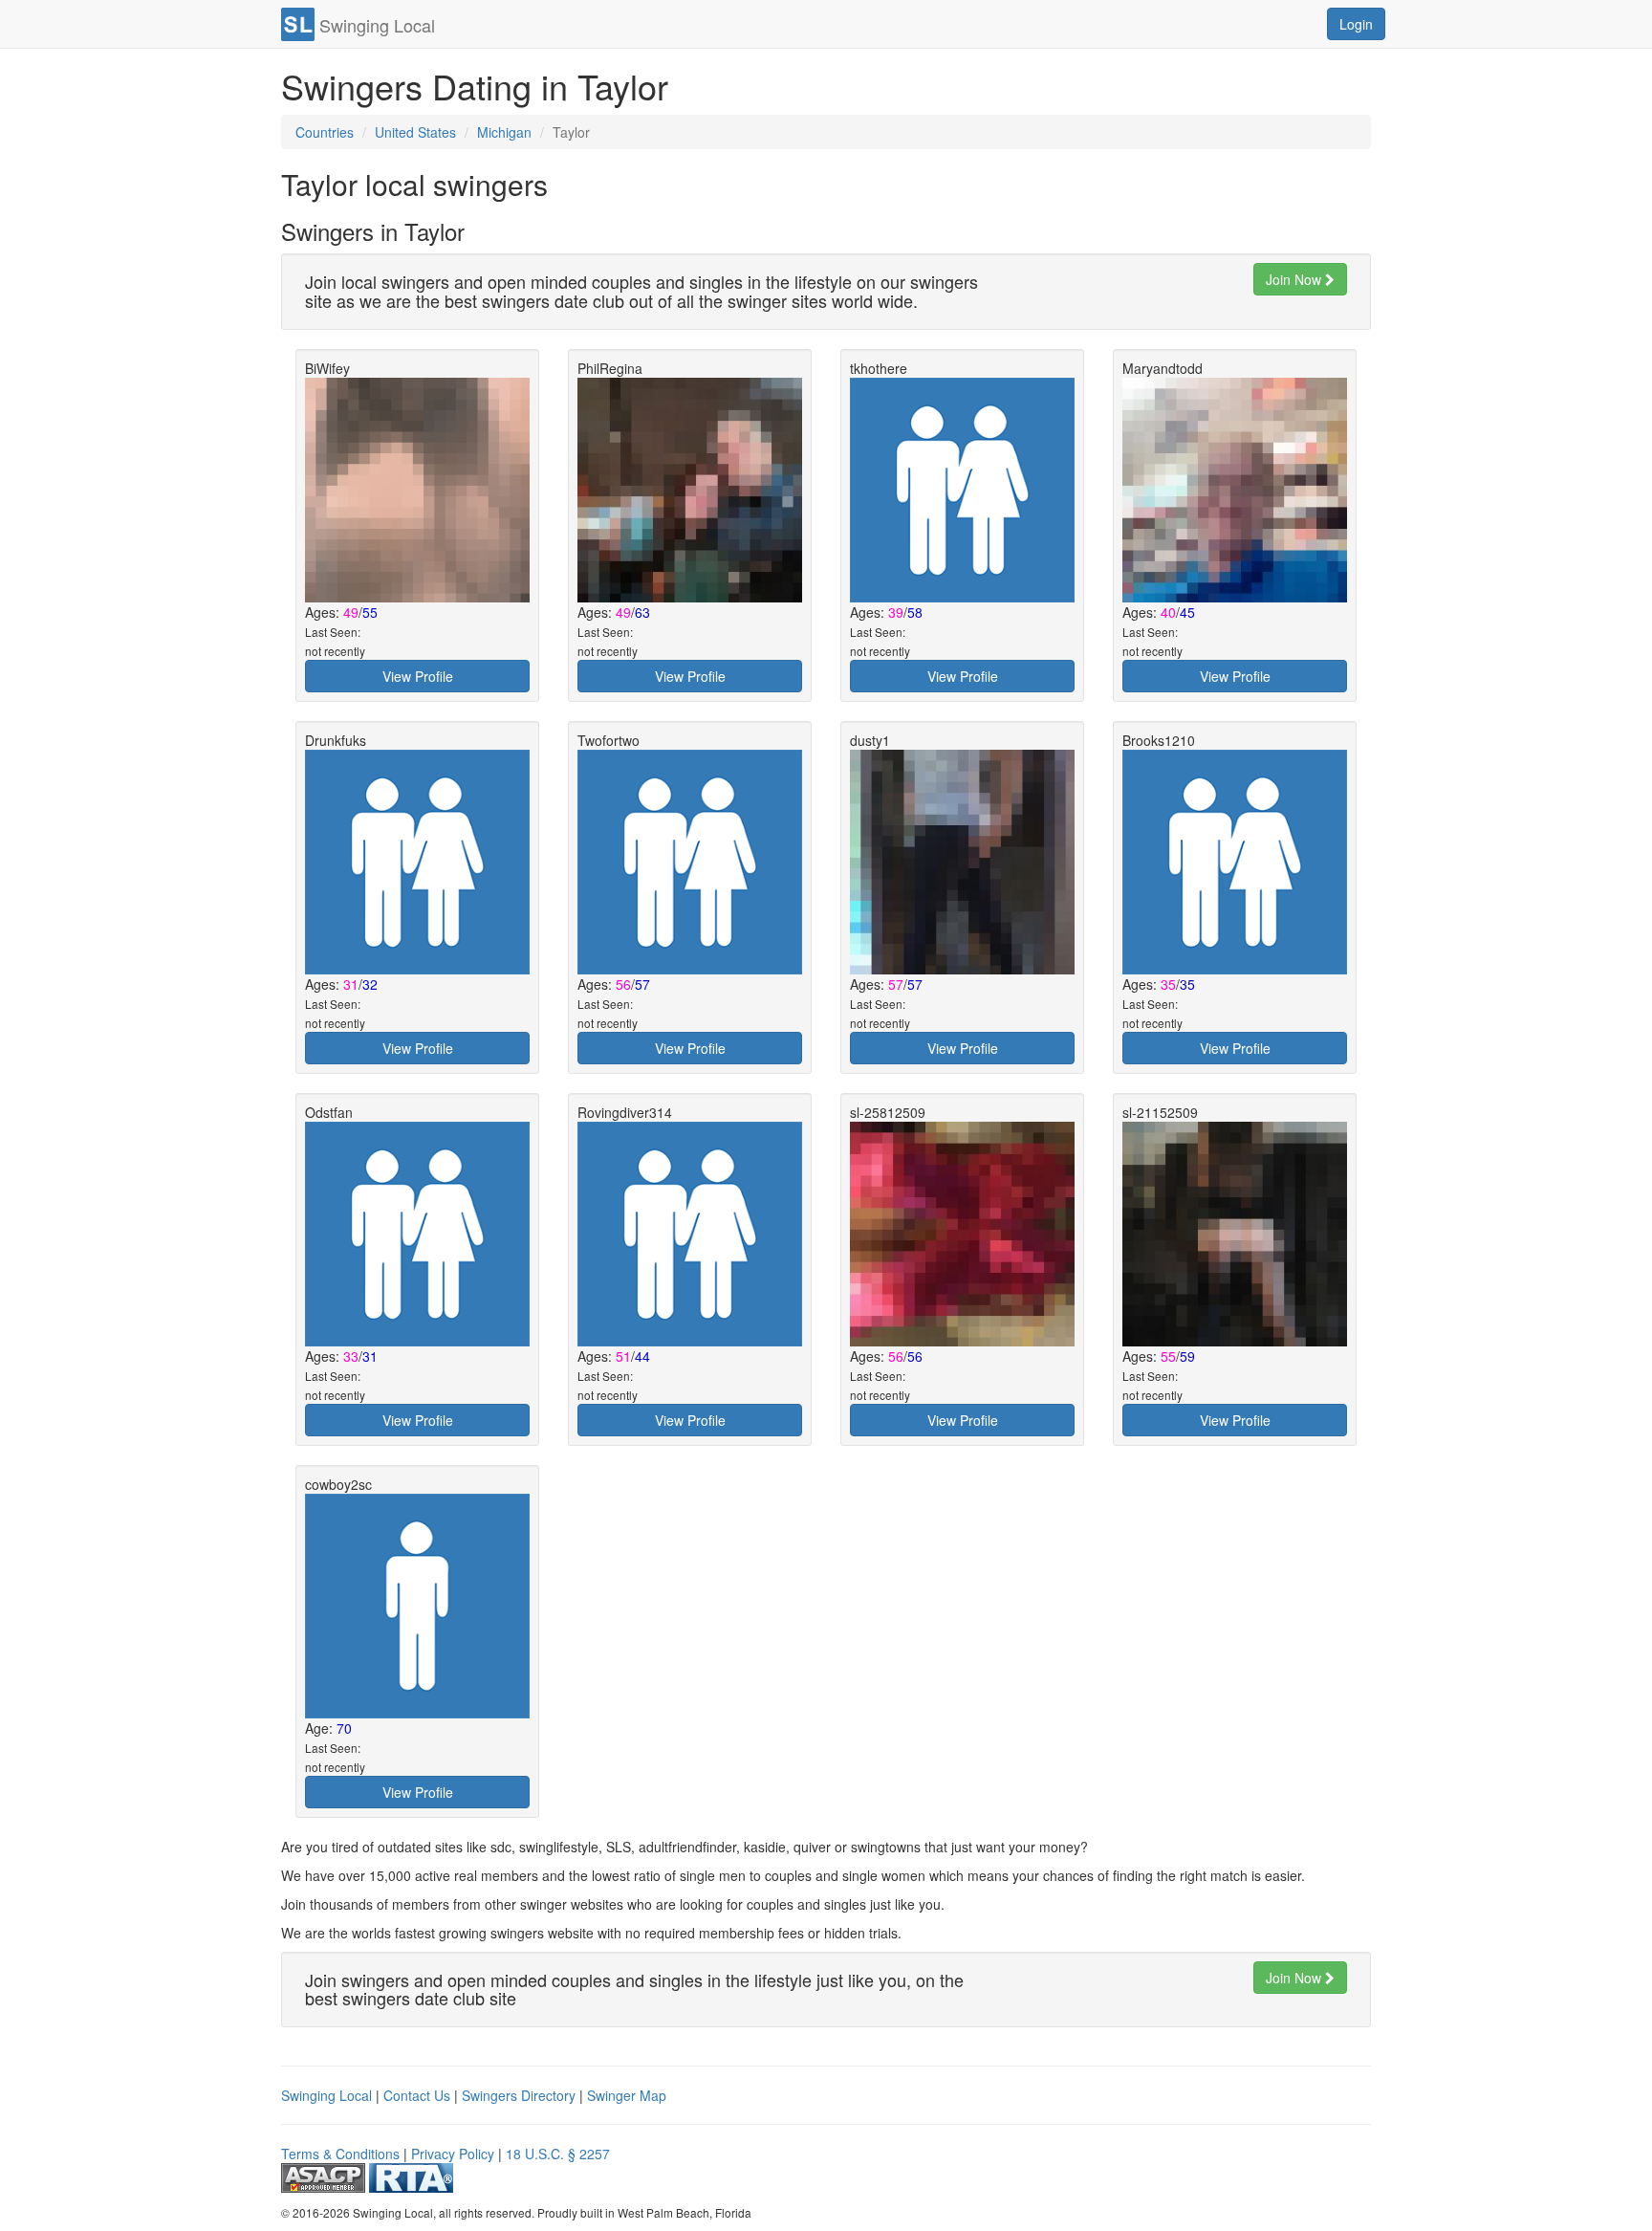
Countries (325, 132)
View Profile (418, 676)
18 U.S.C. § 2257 (558, 2154)
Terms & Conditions (340, 2154)
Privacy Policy (453, 2154)
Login (1356, 24)
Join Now (1295, 279)
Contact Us (417, 2095)
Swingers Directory (519, 2095)
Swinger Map (627, 2095)
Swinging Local (326, 2095)
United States (415, 132)
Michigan (504, 132)
